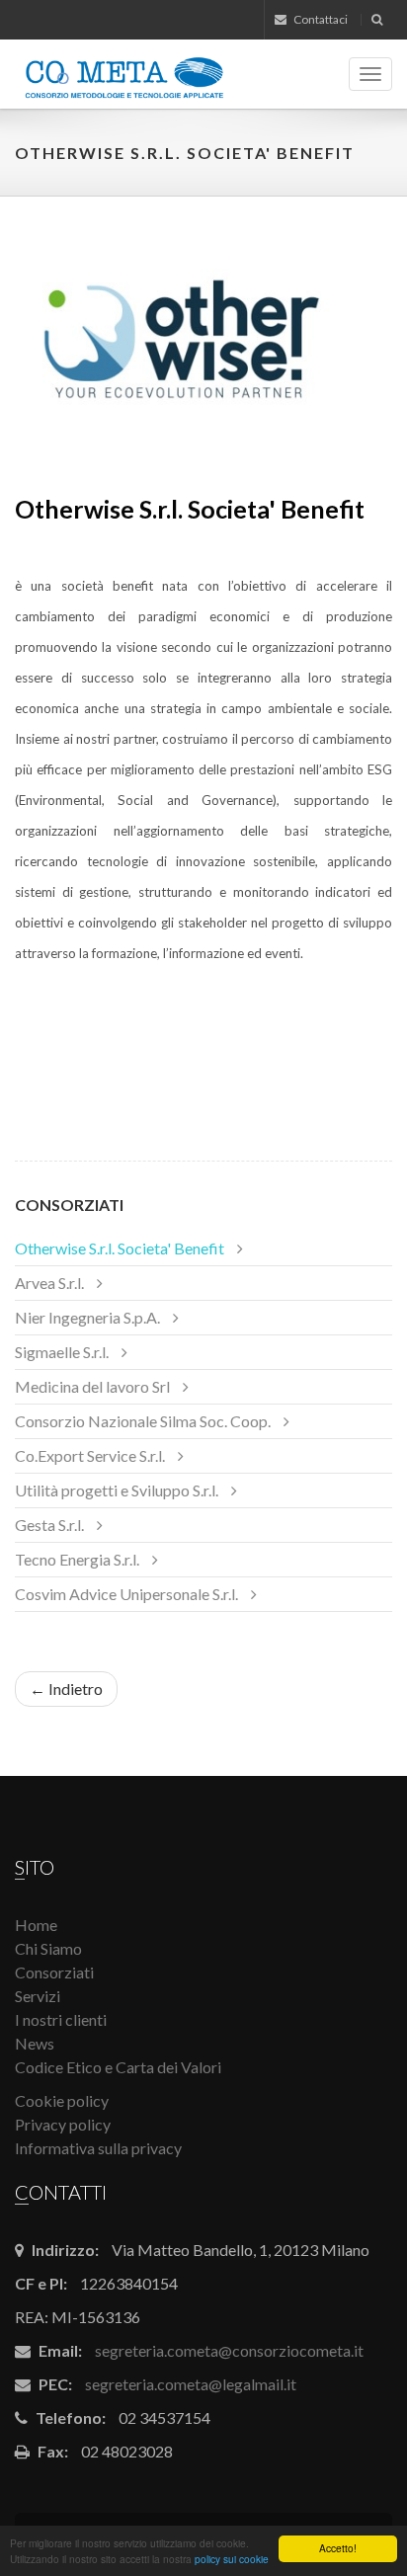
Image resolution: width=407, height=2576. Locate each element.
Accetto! (338, 2548)
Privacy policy (63, 2124)
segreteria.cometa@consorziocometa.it (229, 2350)
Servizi (38, 1996)
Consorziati (69, 1205)
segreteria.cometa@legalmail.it (191, 2384)
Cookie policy (62, 2100)
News (35, 2043)
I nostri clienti (61, 2019)
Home (36, 1925)
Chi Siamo (48, 1948)
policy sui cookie (232, 2559)
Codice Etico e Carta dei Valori (118, 2067)
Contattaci (320, 19)
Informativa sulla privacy (98, 2148)
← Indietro (66, 1689)
